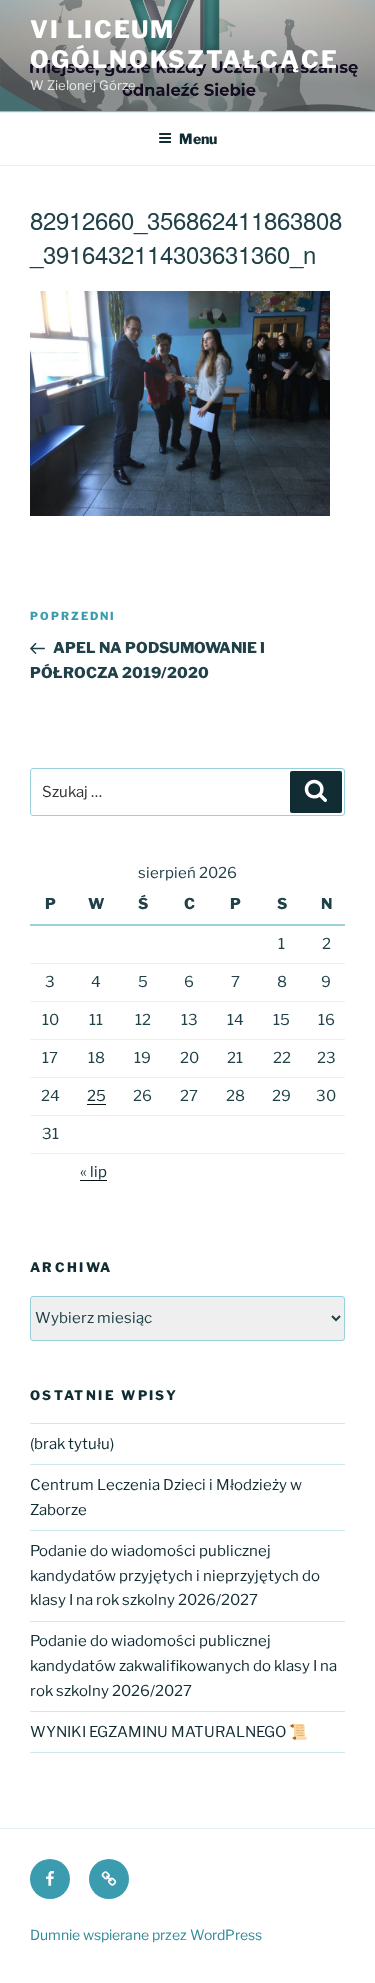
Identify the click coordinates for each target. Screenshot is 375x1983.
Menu (198, 138)
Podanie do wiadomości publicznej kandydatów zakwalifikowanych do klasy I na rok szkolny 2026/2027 (183, 1666)
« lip (93, 1172)
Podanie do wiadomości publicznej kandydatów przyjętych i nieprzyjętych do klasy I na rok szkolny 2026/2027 (175, 1576)
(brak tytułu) (72, 1444)
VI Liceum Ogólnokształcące (184, 44)
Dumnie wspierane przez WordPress (146, 1934)
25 (96, 1096)
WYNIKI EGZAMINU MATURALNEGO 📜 (169, 1732)
